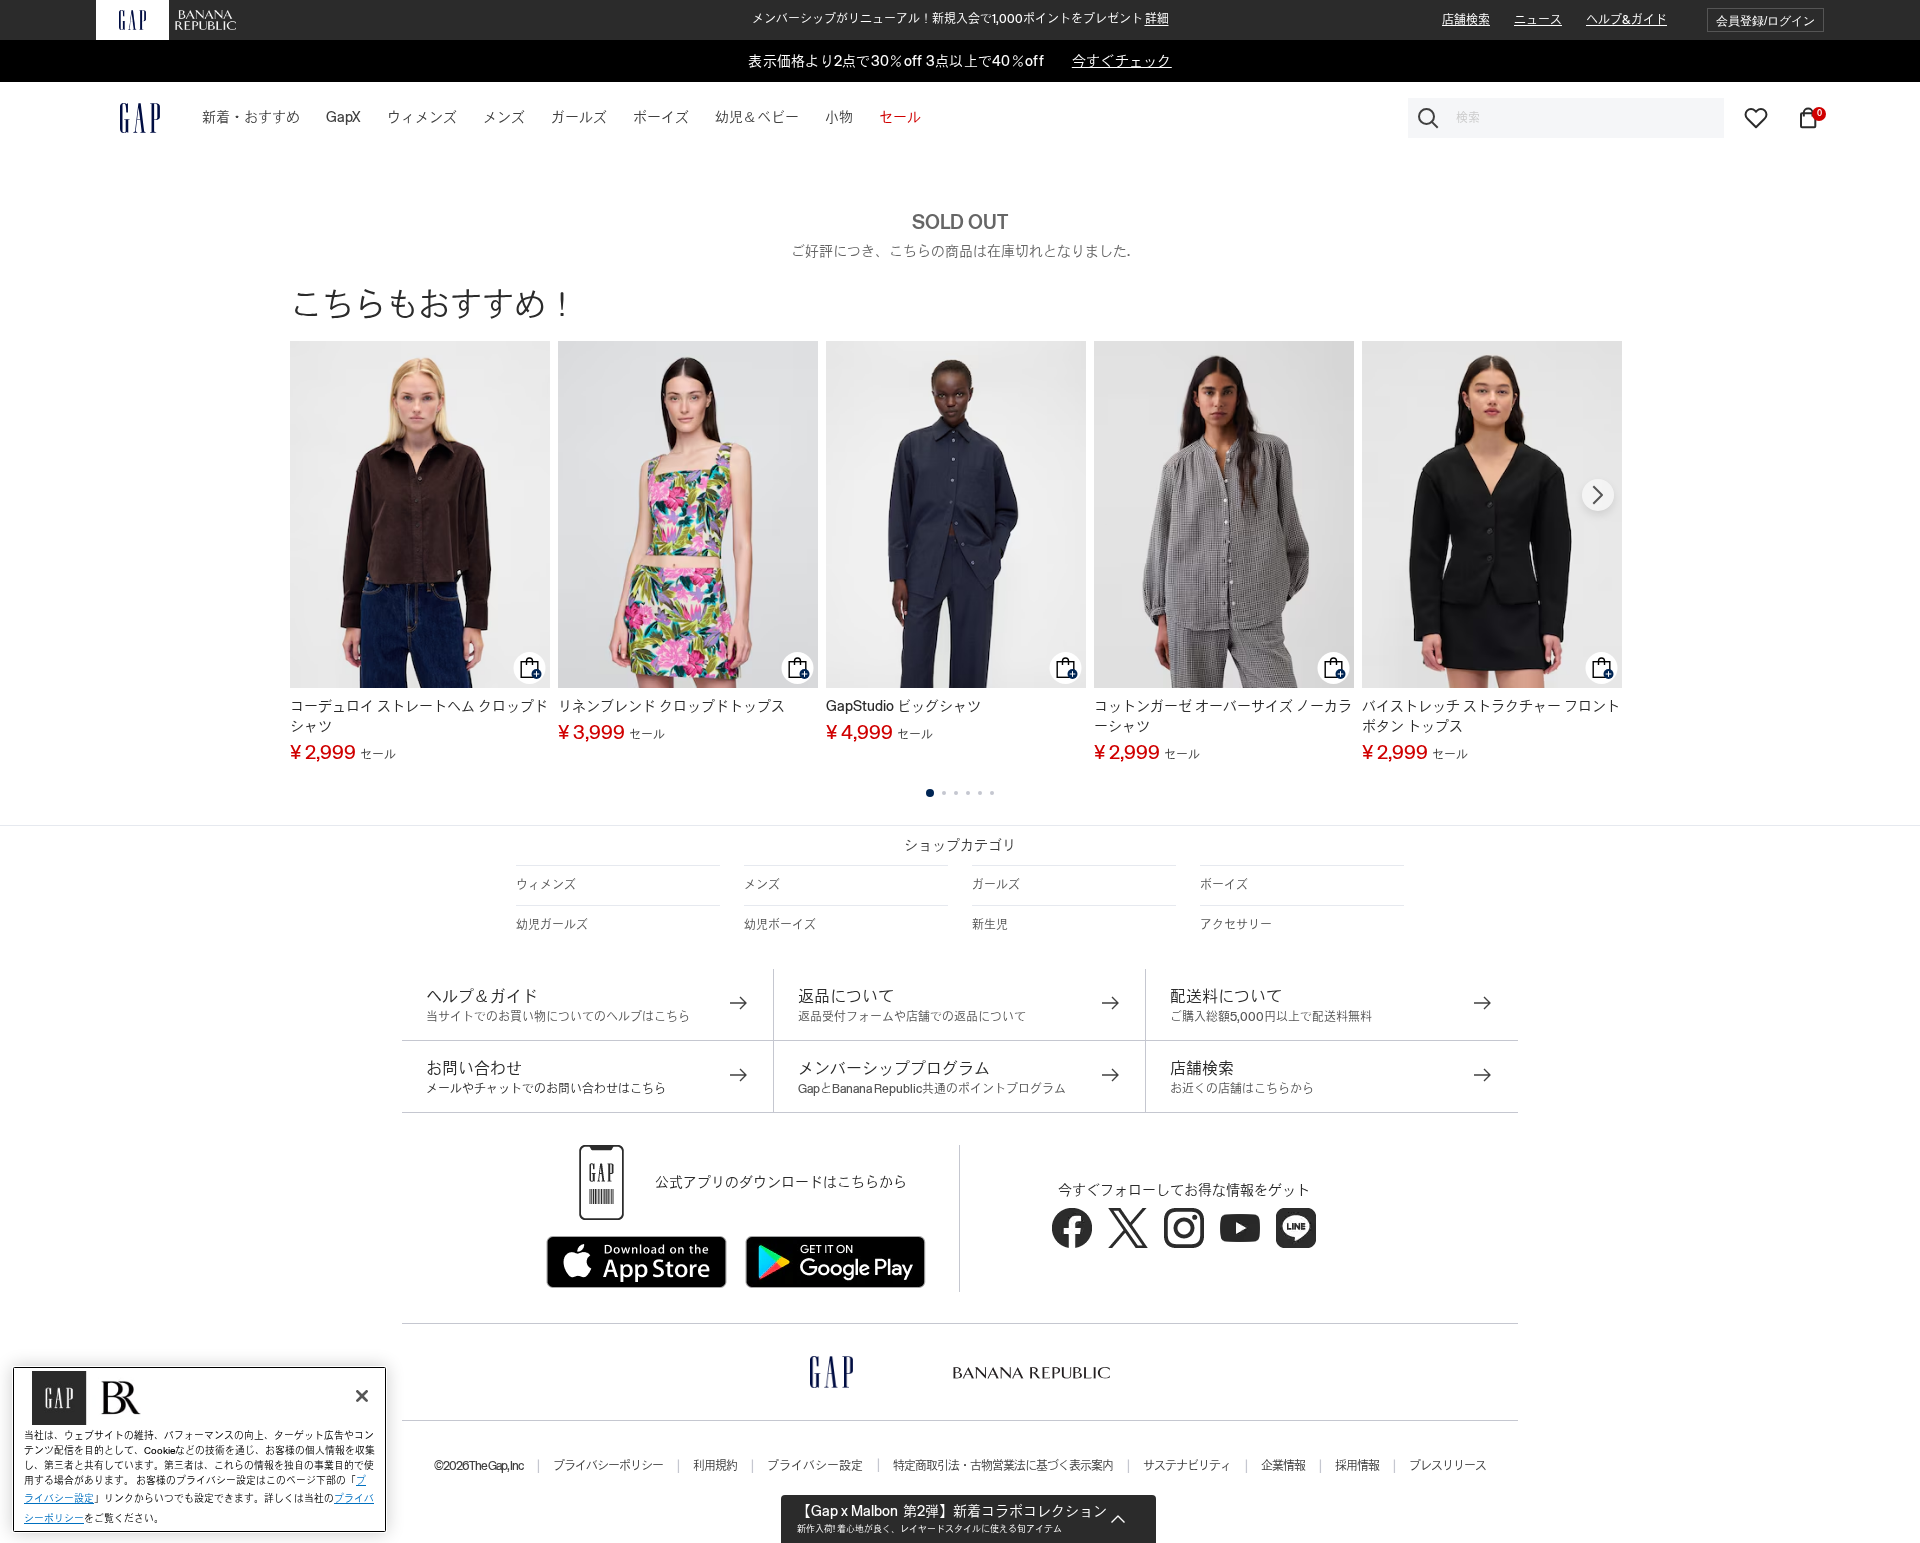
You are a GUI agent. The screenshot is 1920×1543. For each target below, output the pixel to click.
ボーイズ (1224, 885)
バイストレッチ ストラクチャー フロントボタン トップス (1491, 716)
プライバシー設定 (815, 1466)
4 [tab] (968, 793)
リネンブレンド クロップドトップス (671, 706)
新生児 (990, 925)
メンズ (762, 885)
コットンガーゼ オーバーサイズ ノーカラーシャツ (1223, 716)
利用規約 (715, 1466)
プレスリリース (1447, 1466)
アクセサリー (1236, 925)
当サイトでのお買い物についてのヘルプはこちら (558, 1017)
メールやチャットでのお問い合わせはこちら (546, 1089)
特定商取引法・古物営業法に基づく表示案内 (1003, 1466)
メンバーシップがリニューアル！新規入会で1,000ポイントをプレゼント (960, 19)
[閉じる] (362, 1396)
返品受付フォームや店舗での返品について (912, 1017)
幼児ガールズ (552, 925)
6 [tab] (992, 793)
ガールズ (996, 885)
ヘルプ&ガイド (1626, 20)
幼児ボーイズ (780, 925)
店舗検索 (1466, 20)
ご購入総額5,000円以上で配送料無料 (1271, 1017)
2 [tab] (944, 793)
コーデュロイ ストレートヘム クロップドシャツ (419, 716)
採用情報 (1357, 1466)
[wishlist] (1756, 117)
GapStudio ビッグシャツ (903, 706)
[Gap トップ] (128, 118)
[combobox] (1566, 118)
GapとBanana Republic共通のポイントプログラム (932, 1089)
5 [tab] (980, 793)
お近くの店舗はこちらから (1242, 1089)
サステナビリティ (1187, 1466)
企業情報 (1283, 1466)
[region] (199, 1449)
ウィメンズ (546, 885)
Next (1598, 495)
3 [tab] (956, 793)
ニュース (1538, 20)
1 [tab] (930, 793)
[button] (1765, 20)
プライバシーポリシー (608, 1466)
